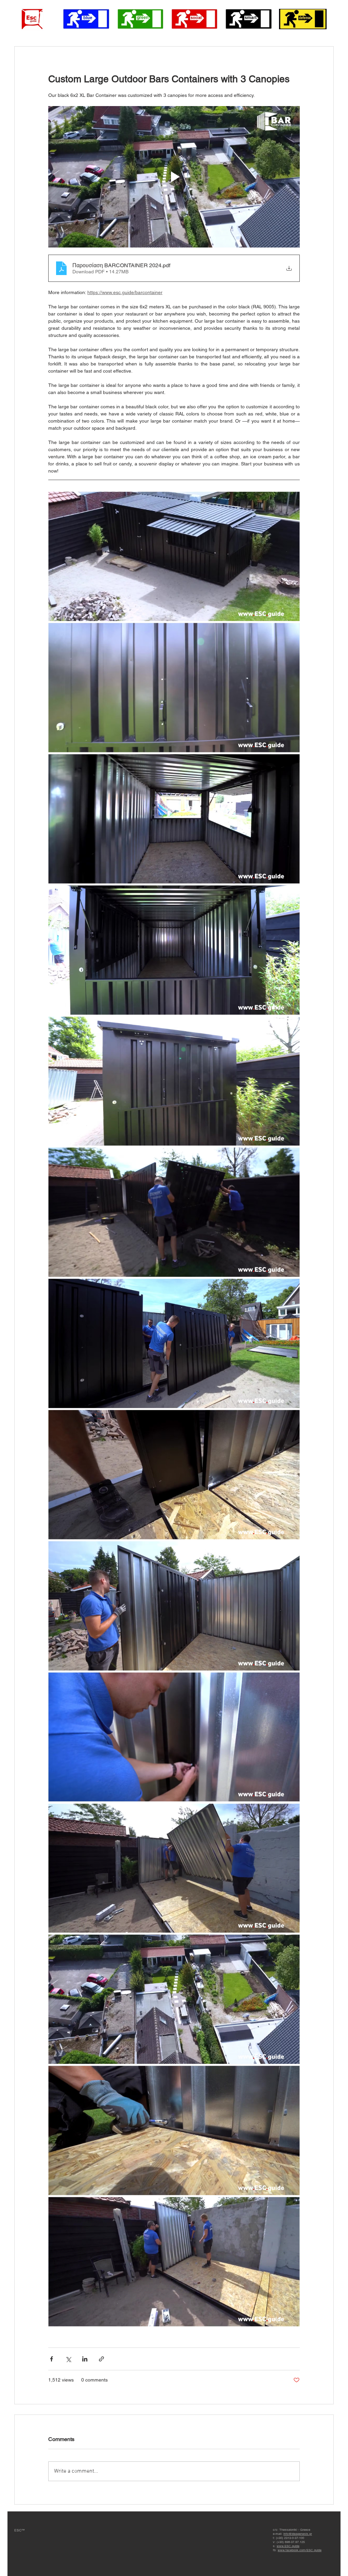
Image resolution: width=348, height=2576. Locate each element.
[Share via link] (101, 2359)
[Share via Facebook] (51, 2359)
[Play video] (174, 177)
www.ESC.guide (288, 2546)
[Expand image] (174, 556)
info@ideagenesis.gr (298, 2534)
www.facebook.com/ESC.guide (300, 2550)
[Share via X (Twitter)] (68, 2359)
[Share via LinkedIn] (85, 2359)
